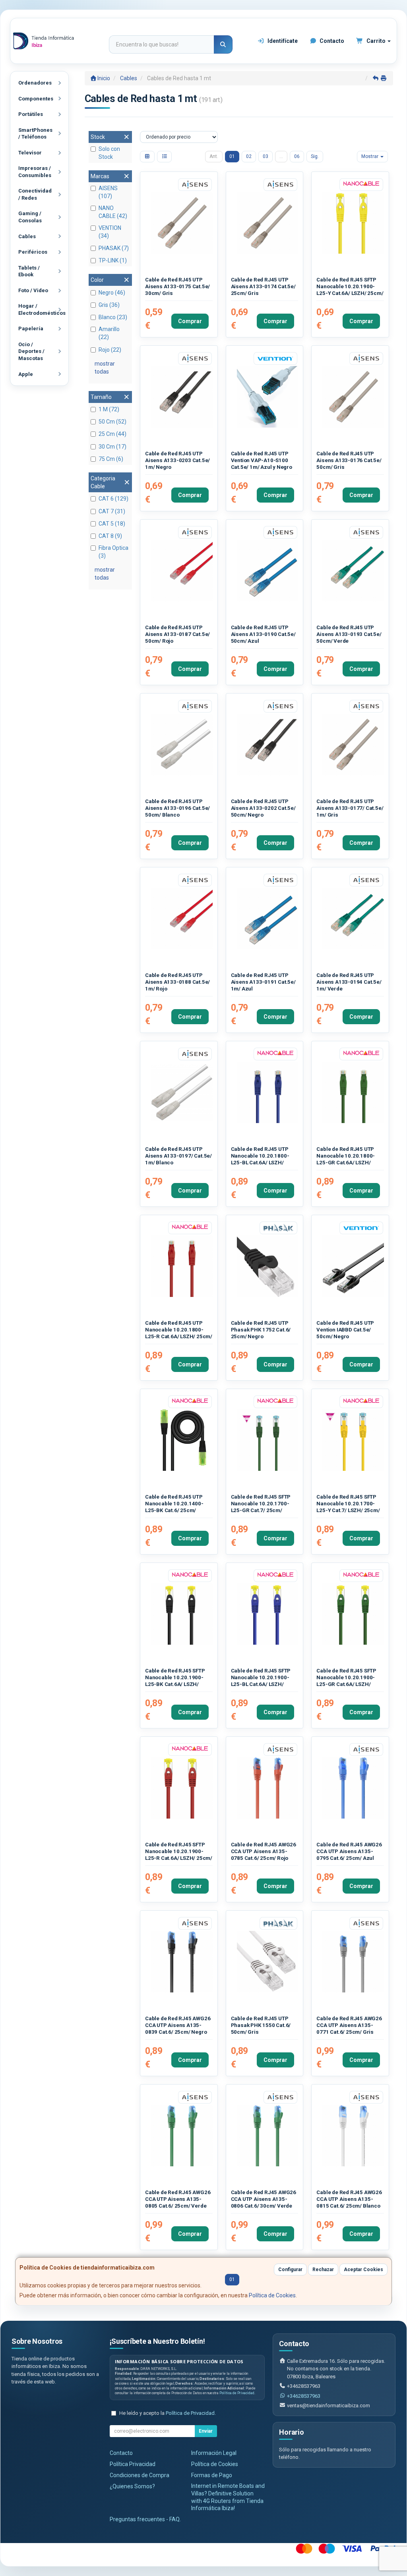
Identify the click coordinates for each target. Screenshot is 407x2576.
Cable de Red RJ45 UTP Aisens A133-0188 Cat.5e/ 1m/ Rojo (177, 982)
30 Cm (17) (112, 447)
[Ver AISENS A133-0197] (182, 1092)
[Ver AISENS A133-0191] (268, 918)
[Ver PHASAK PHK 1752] (268, 1266)
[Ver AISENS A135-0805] (182, 2136)
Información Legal (214, 2453)
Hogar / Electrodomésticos (42, 309)
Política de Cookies (272, 2295)
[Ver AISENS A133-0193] (353, 571)
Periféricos (33, 252)
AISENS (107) (108, 192)
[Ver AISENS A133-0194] (353, 918)
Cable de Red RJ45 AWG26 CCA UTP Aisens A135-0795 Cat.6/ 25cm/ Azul (349, 1852)
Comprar (190, 321)
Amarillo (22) (109, 333)
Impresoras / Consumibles (35, 172)
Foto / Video (33, 290)
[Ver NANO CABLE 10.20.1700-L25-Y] (353, 1440)
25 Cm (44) (112, 434)
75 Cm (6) (111, 459)
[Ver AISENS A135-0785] (268, 1788)
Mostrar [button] (370, 156)
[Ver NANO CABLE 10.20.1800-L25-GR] (353, 1092)
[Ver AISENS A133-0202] (268, 745)
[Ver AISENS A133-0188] (182, 918)
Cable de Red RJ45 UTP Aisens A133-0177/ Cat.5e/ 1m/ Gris (350, 808)
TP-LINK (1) (113, 260)
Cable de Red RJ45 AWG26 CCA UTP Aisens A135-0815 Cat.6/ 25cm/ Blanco (349, 2199)
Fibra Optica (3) (113, 552)
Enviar (206, 2431)
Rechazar (323, 2270)
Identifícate (282, 41)
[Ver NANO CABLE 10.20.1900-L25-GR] (353, 1614)
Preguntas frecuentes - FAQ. (145, 2519)
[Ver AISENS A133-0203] (182, 397)
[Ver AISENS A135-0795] (353, 1788)
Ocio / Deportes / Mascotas (31, 351)
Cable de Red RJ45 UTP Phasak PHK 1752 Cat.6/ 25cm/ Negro (261, 1330)
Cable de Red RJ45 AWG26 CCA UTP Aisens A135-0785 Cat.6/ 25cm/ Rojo (264, 1852)
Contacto (331, 41)
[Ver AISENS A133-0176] (353, 397)
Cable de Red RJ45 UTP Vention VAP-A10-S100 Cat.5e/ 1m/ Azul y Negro (262, 460)
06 (297, 156)
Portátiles (31, 114)
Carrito (376, 41)
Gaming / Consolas (30, 217)
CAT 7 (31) (112, 511)
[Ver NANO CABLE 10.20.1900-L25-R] (182, 1788)
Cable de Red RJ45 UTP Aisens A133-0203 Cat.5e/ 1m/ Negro (177, 460)
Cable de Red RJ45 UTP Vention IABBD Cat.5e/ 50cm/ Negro (345, 1330)
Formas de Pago (212, 2475)
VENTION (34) (110, 232)
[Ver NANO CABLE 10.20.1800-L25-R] (182, 1266)
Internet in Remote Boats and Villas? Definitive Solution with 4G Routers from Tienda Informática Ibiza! (228, 2497)
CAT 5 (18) (112, 524)
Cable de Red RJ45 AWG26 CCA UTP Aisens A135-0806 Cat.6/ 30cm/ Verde (264, 2199)
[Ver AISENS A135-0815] (353, 2136)
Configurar (290, 2270)
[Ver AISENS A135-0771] (353, 1962)
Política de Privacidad (237, 2393)
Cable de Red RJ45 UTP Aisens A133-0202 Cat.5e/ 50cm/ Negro (263, 808)
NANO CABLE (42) (113, 212)
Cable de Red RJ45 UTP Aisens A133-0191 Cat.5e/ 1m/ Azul (263, 982)
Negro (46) (112, 293)
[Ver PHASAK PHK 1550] (268, 1962)
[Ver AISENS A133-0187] (182, 571)
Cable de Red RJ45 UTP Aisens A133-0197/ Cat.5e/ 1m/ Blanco (178, 1156)
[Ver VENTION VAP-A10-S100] (268, 397)
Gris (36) (109, 305)
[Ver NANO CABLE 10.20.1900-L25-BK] (182, 1614)
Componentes (36, 99)
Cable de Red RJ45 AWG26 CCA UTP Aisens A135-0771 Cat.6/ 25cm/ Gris (349, 2025)
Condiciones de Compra (140, 2475)
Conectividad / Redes (35, 194)
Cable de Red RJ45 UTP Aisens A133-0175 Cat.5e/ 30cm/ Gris (177, 287)
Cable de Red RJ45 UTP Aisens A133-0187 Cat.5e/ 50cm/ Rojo (177, 634)
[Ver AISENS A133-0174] (268, 223)
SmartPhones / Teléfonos (35, 134)
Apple (26, 374)
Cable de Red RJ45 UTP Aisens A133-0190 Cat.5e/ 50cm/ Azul (263, 634)
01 (232, 156)
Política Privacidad (133, 2464)
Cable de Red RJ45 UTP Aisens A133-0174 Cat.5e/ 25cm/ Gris (263, 287)
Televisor (30, 153)
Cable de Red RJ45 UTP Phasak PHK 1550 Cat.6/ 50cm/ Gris (261, 2025)
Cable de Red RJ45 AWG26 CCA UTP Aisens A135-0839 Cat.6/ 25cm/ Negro (178, 2025)
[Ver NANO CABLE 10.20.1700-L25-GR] (268, 1440)
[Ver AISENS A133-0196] (182, 745)
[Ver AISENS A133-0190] (268, 571)
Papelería (31, 329)
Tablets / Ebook (29, 271)
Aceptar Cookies (363, 2270)
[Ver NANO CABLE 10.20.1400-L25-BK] (182, 1440)
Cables (27, 236)
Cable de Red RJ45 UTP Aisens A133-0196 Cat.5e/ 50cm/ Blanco (177, 808)
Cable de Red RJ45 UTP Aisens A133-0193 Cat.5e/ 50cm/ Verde (349, 634)
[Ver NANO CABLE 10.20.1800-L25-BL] (268, 1092)
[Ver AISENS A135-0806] (268, 2136)
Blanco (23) (113, 317)
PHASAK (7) (114, 248)
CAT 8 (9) (110, 536)
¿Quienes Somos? (132, 2486)
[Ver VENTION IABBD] (353, 1266)
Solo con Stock (109, 153)
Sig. (315, 156)
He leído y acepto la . (168, 2413)
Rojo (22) (110, 350)
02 (249, 156)
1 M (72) (109, 409)
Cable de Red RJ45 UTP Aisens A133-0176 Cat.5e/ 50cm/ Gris (349, 460)
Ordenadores (35, 83)
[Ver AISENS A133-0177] (353, 745)
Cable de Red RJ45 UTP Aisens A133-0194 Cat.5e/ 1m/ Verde (349, 982)
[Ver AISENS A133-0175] (182, 223)
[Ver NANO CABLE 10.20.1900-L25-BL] (268, 1614)
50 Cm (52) (112, 422)
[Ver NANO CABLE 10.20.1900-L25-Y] (353, 223)
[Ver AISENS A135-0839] (182, 1962)
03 (266, 156)
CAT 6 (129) (113, 499)
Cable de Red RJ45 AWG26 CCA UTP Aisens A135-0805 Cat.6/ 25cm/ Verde (178, 2199)
